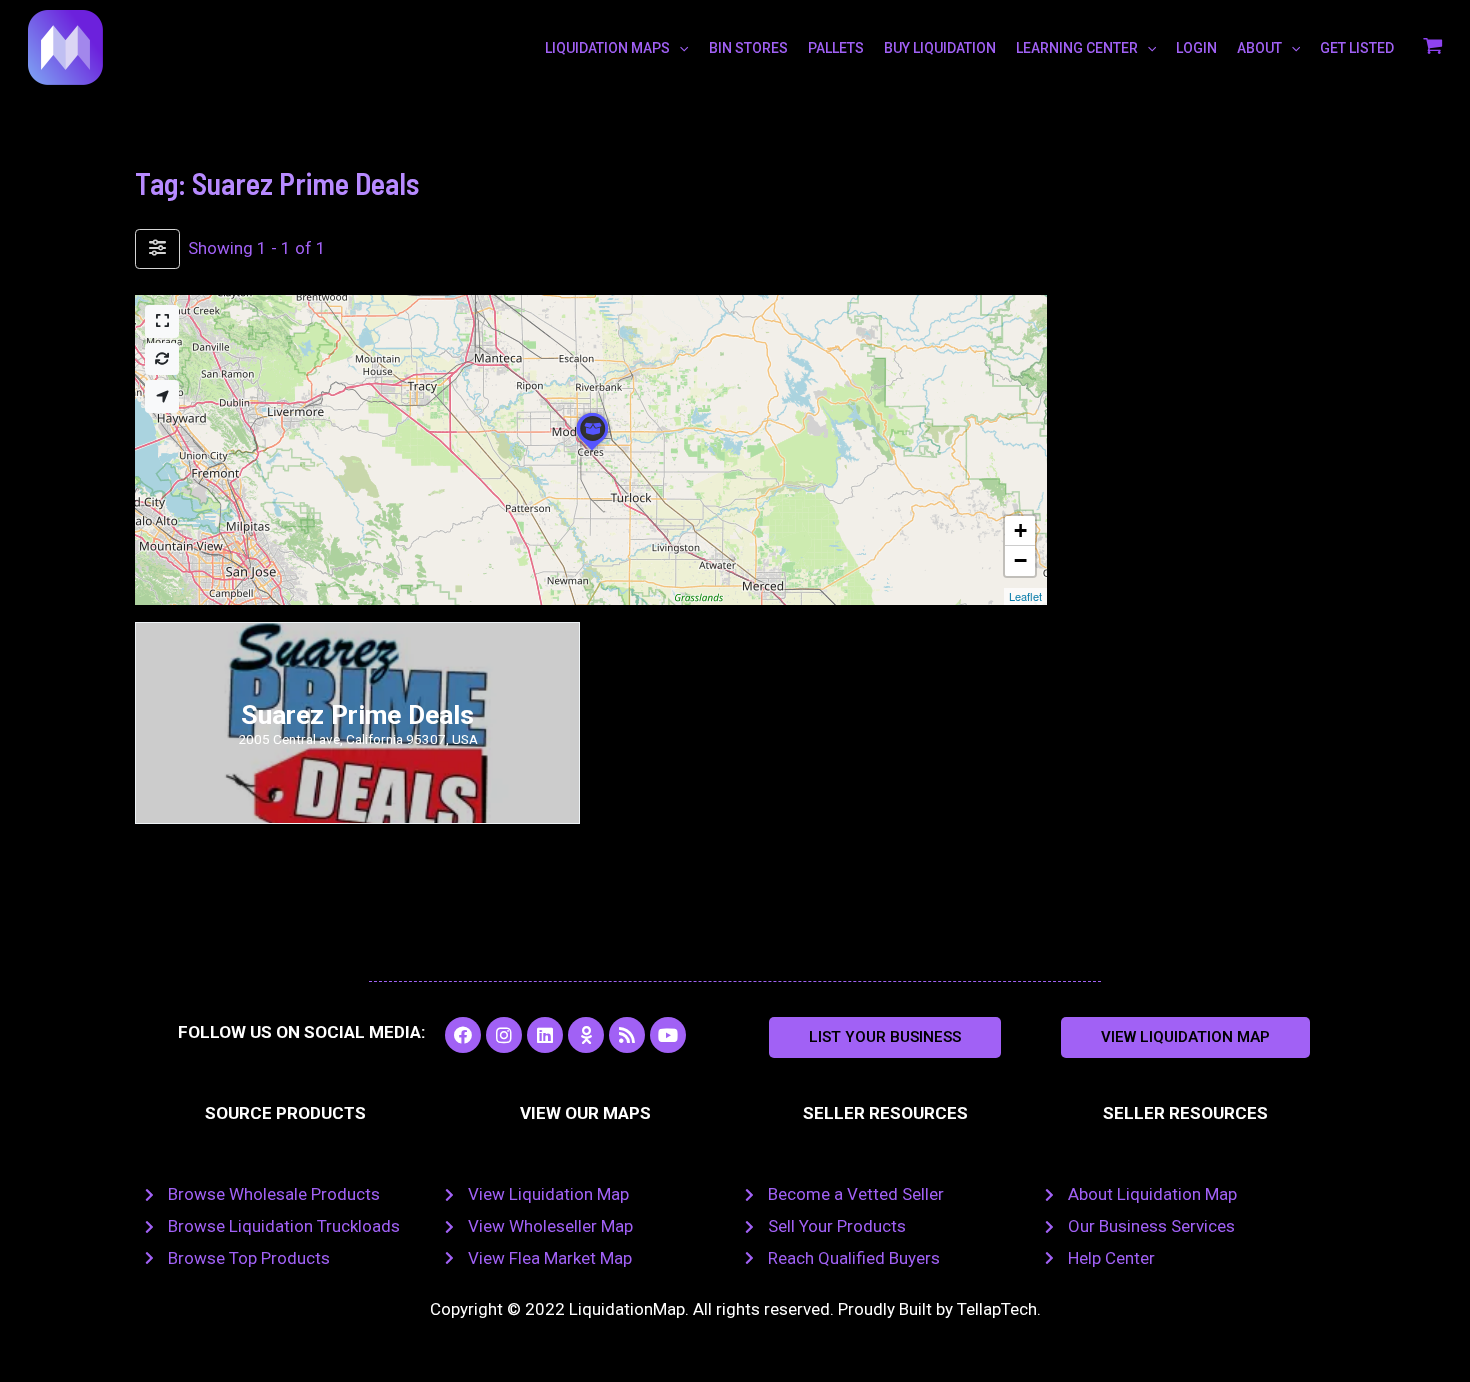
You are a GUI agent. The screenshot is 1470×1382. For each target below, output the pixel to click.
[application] (679, 48)
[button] (885, 1037)
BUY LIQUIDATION (940, 48)
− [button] (1020, 560)
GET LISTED (1357, 48)
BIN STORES (748, 48)
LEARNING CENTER (1077, 48)
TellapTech (997, 1309)
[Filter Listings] (157, 249)
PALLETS (836, 48)
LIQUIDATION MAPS (607, 48)
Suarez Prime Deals (357, 714)
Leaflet (1025, 596)
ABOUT (1259, 48)
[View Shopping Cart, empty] (1433, 48)
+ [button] (1020, 530)
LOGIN (1196, 48)
